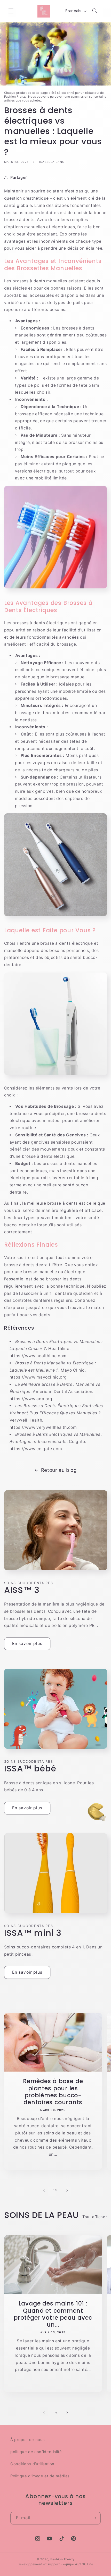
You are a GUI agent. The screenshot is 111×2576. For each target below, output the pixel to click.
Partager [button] (19, 178)
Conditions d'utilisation (32, 2464)
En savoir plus (27, 1644)
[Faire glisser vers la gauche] (44, 2190)
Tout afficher (95, 2217)
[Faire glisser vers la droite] (67, 2190)
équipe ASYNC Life (78, 2564)
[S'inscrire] (94, 2518)
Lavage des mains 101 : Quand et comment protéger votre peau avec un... (53, 2315)
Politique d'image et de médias (40, 2476)
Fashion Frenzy (62, 2559)
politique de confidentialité (36, 2452)
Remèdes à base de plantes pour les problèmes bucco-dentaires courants (53, 2092)
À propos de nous (28, 2440)
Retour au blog (59, 1470)
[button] (11, 11)
